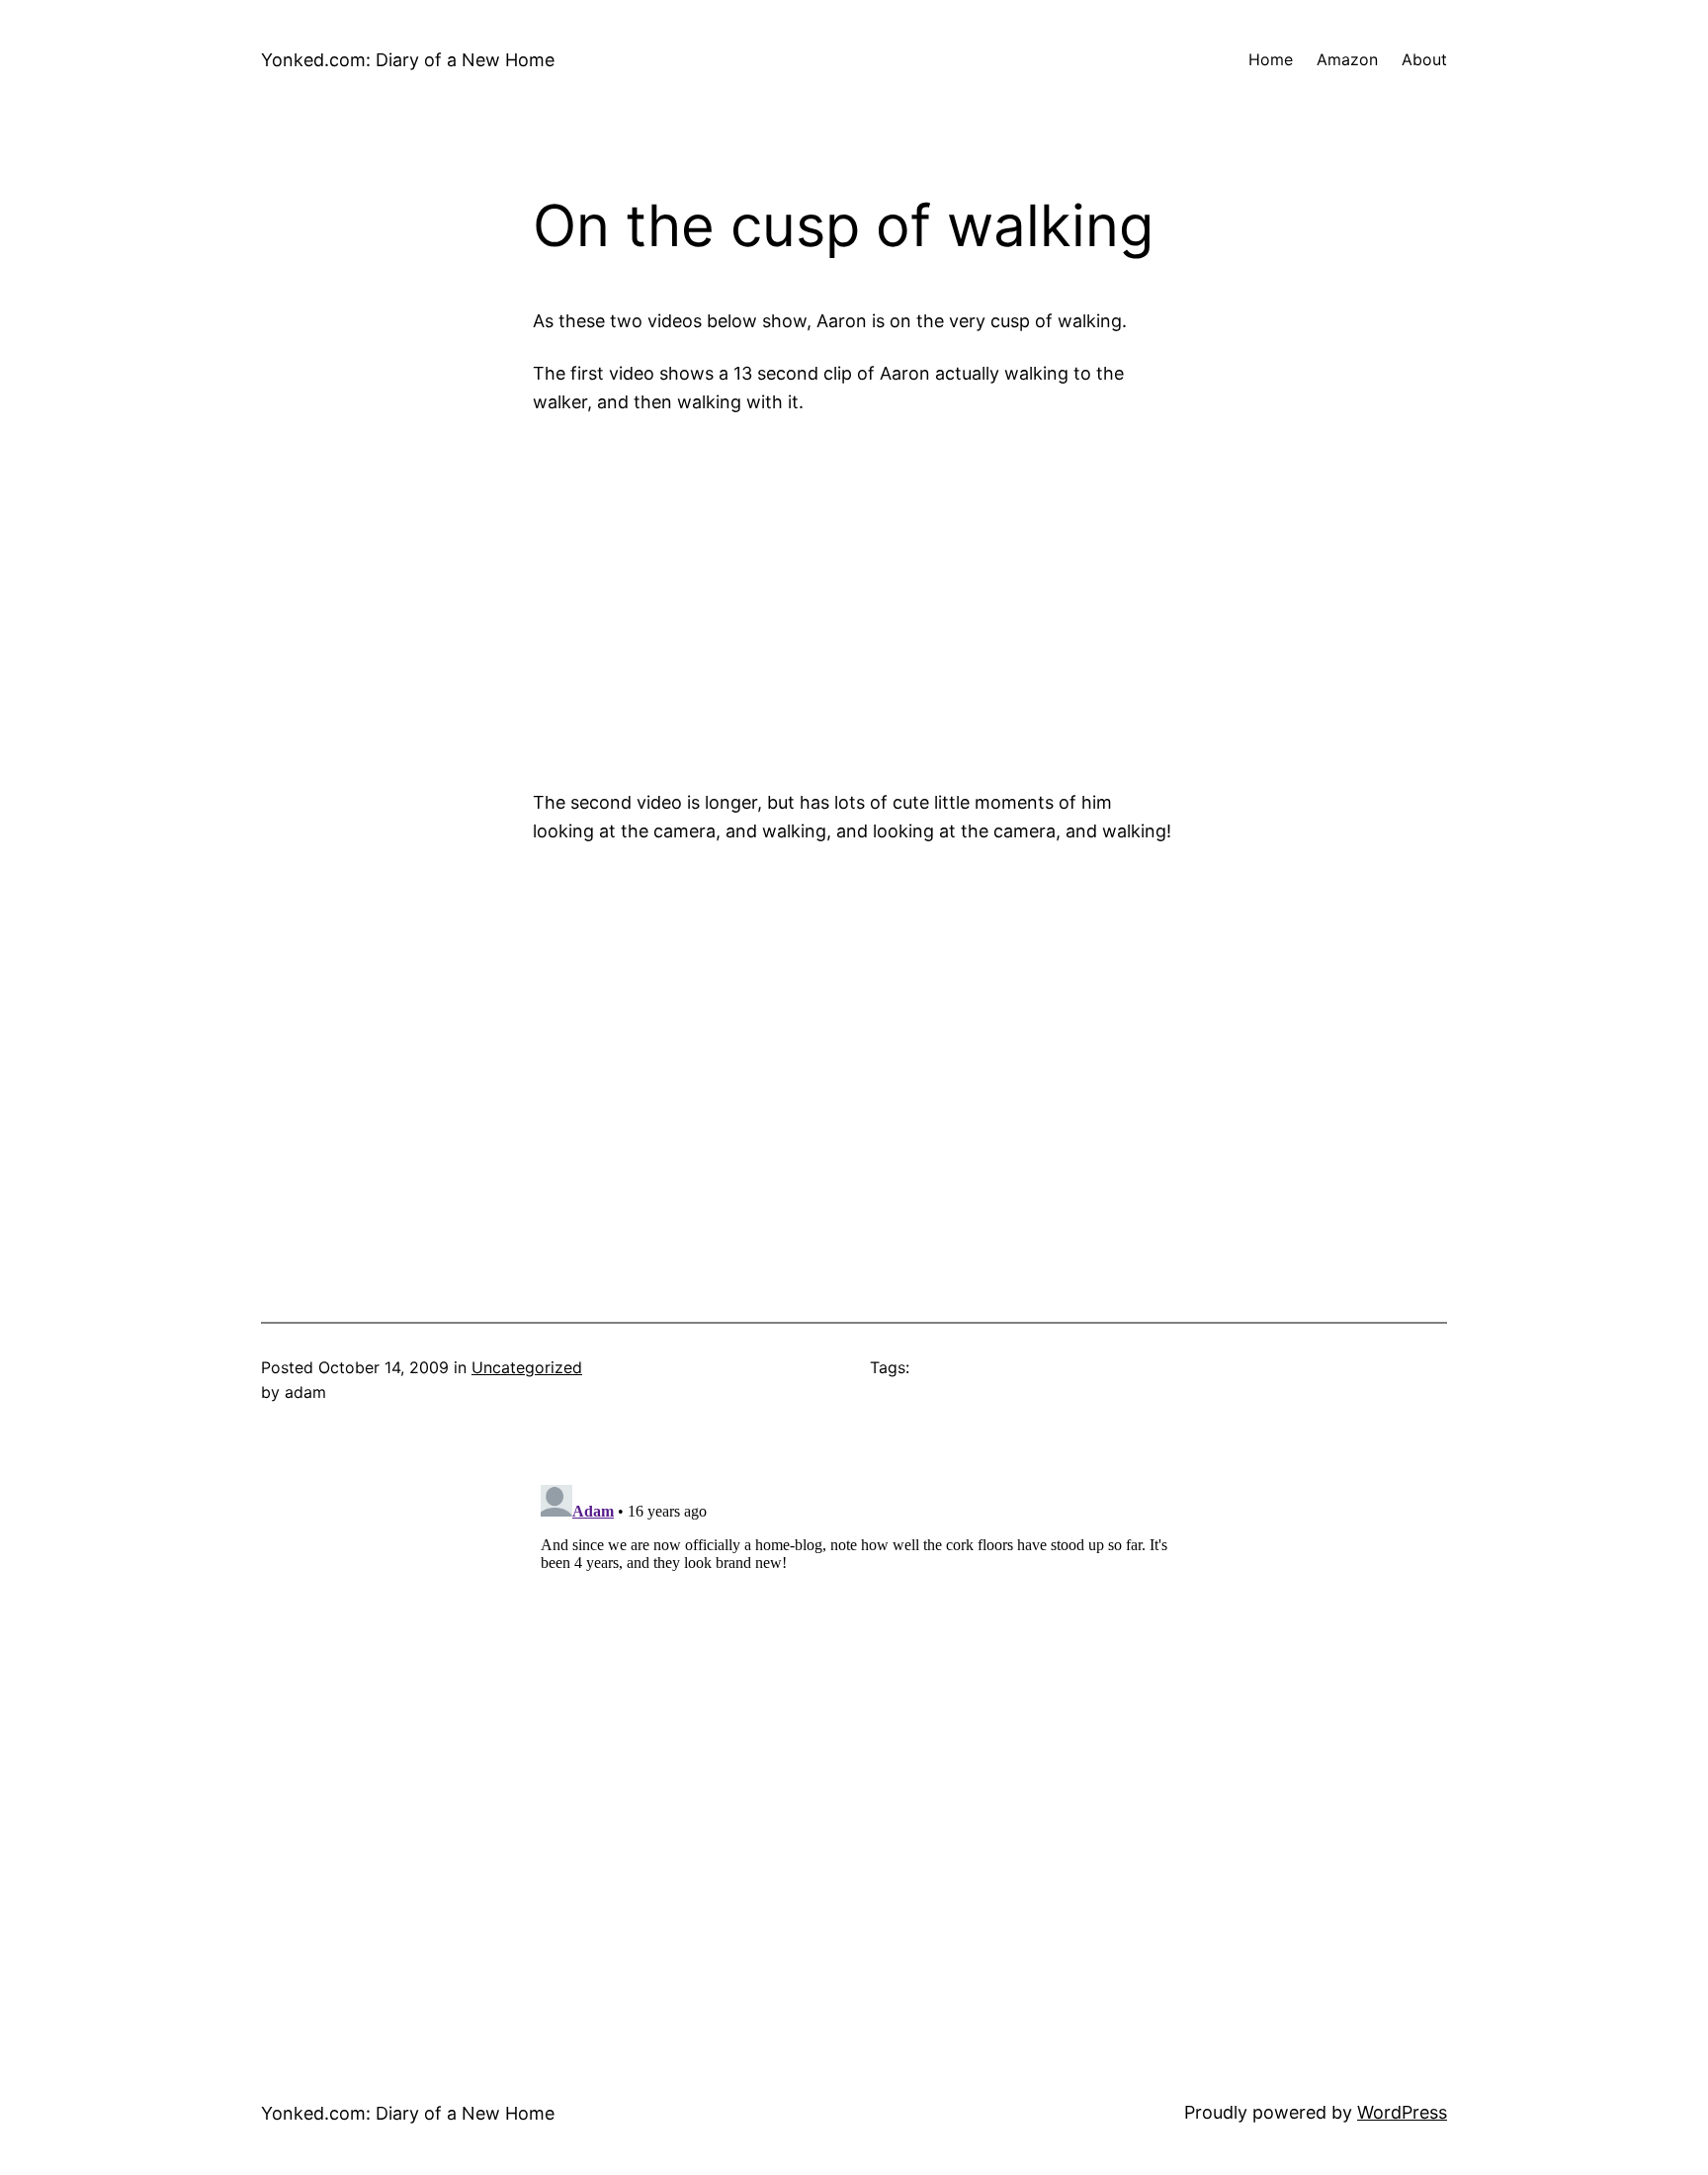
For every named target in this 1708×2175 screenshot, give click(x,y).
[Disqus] (854, 1724)
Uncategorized (527, 1367)
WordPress (1402, 2112)
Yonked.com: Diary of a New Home (408, 60)
